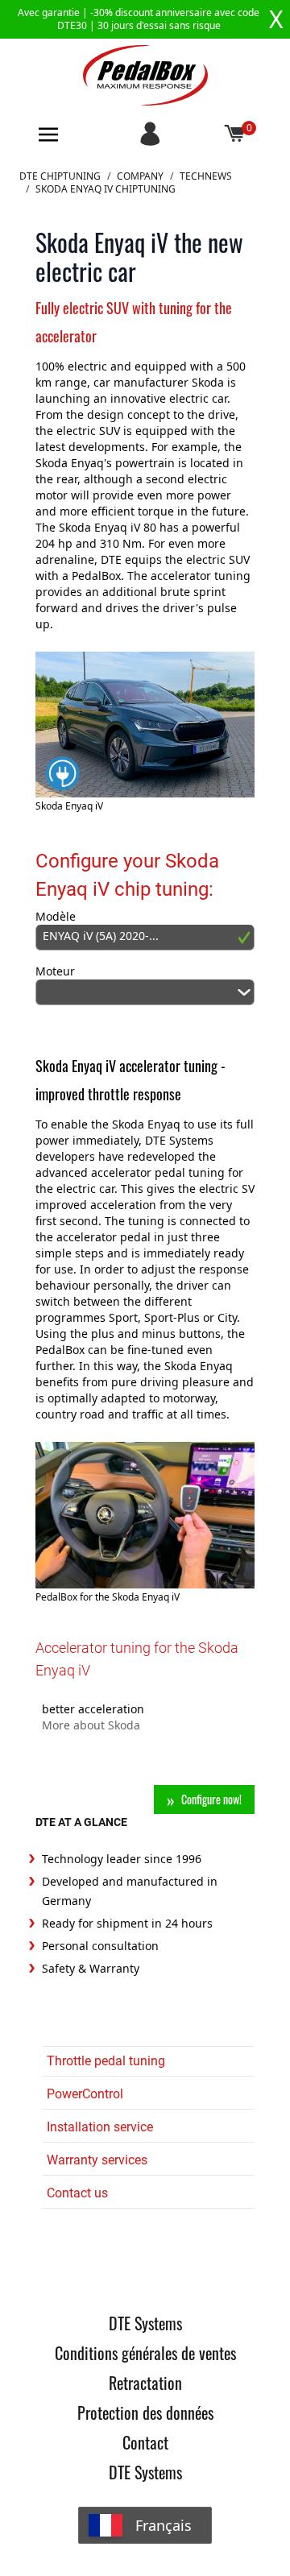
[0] (235, 135)
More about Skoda (91, 1725)
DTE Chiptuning (60, 176)
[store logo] (145, 75)
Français (164, 2525)
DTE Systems (145, 2323)
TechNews (206, 176)
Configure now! (211, 1799)
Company (140, 176)
